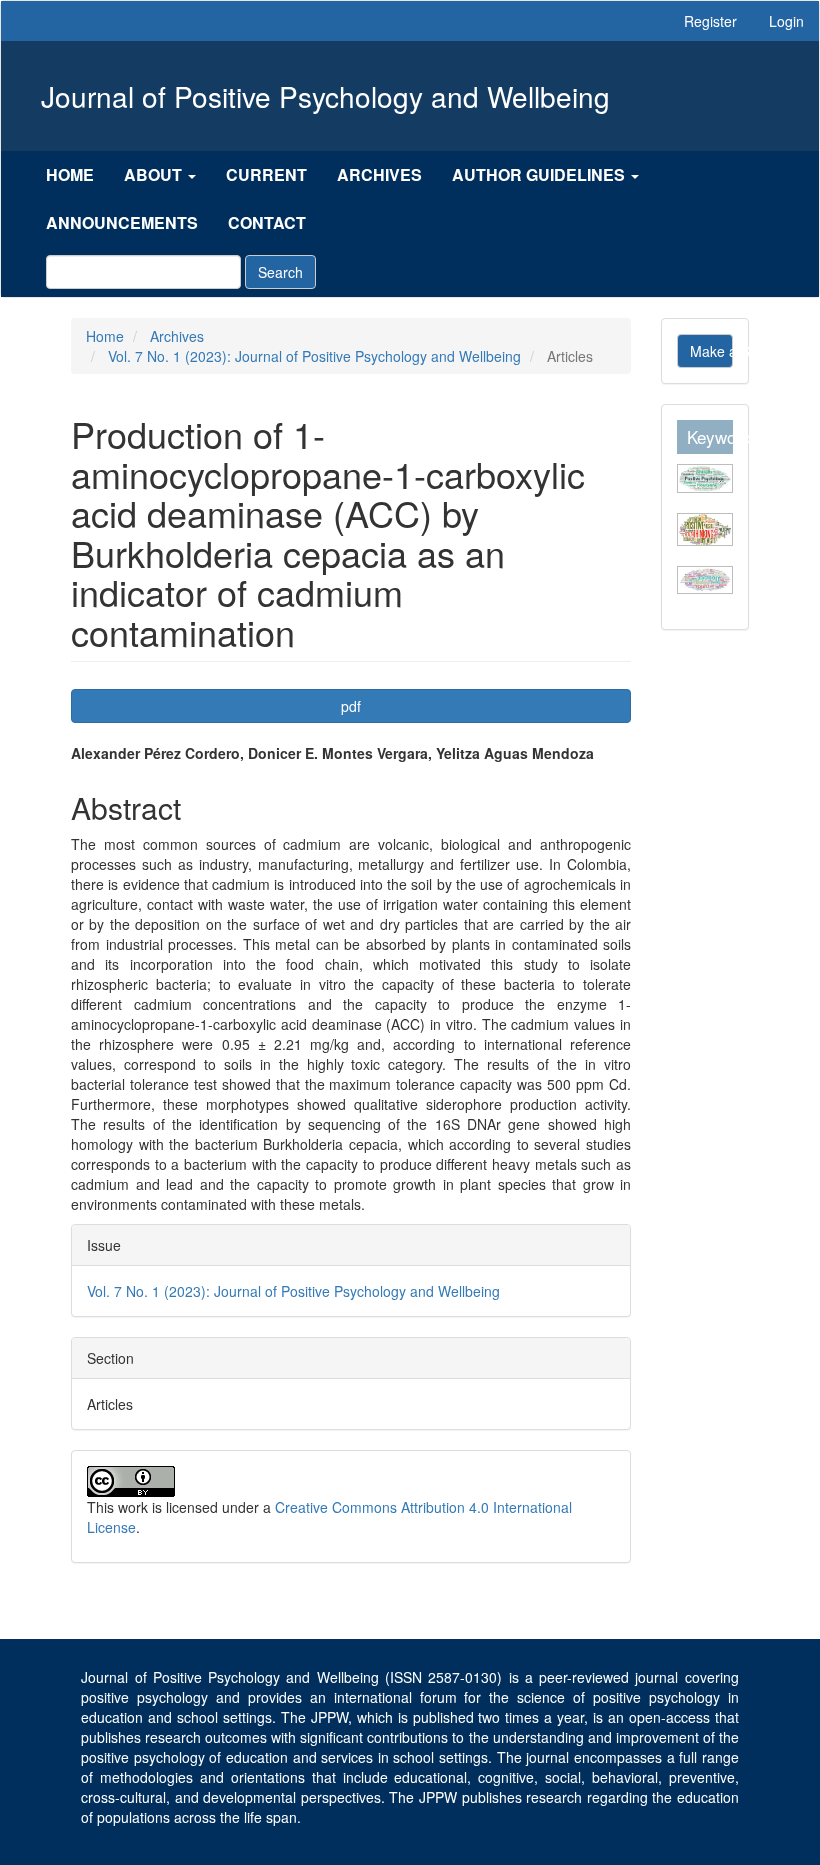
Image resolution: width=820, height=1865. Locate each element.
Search (280, 272)
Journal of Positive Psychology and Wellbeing (325, 96)
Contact (267, 222)
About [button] (155, 174)
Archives (379, 174)
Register (710, 21)
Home (70, 174)
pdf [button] (351, 706)
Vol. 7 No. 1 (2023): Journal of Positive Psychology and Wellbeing (314, 356)
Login (786, 21)
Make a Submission (711, 351)
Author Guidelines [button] (540, 174)
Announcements (122, 222)
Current (266, 174)
